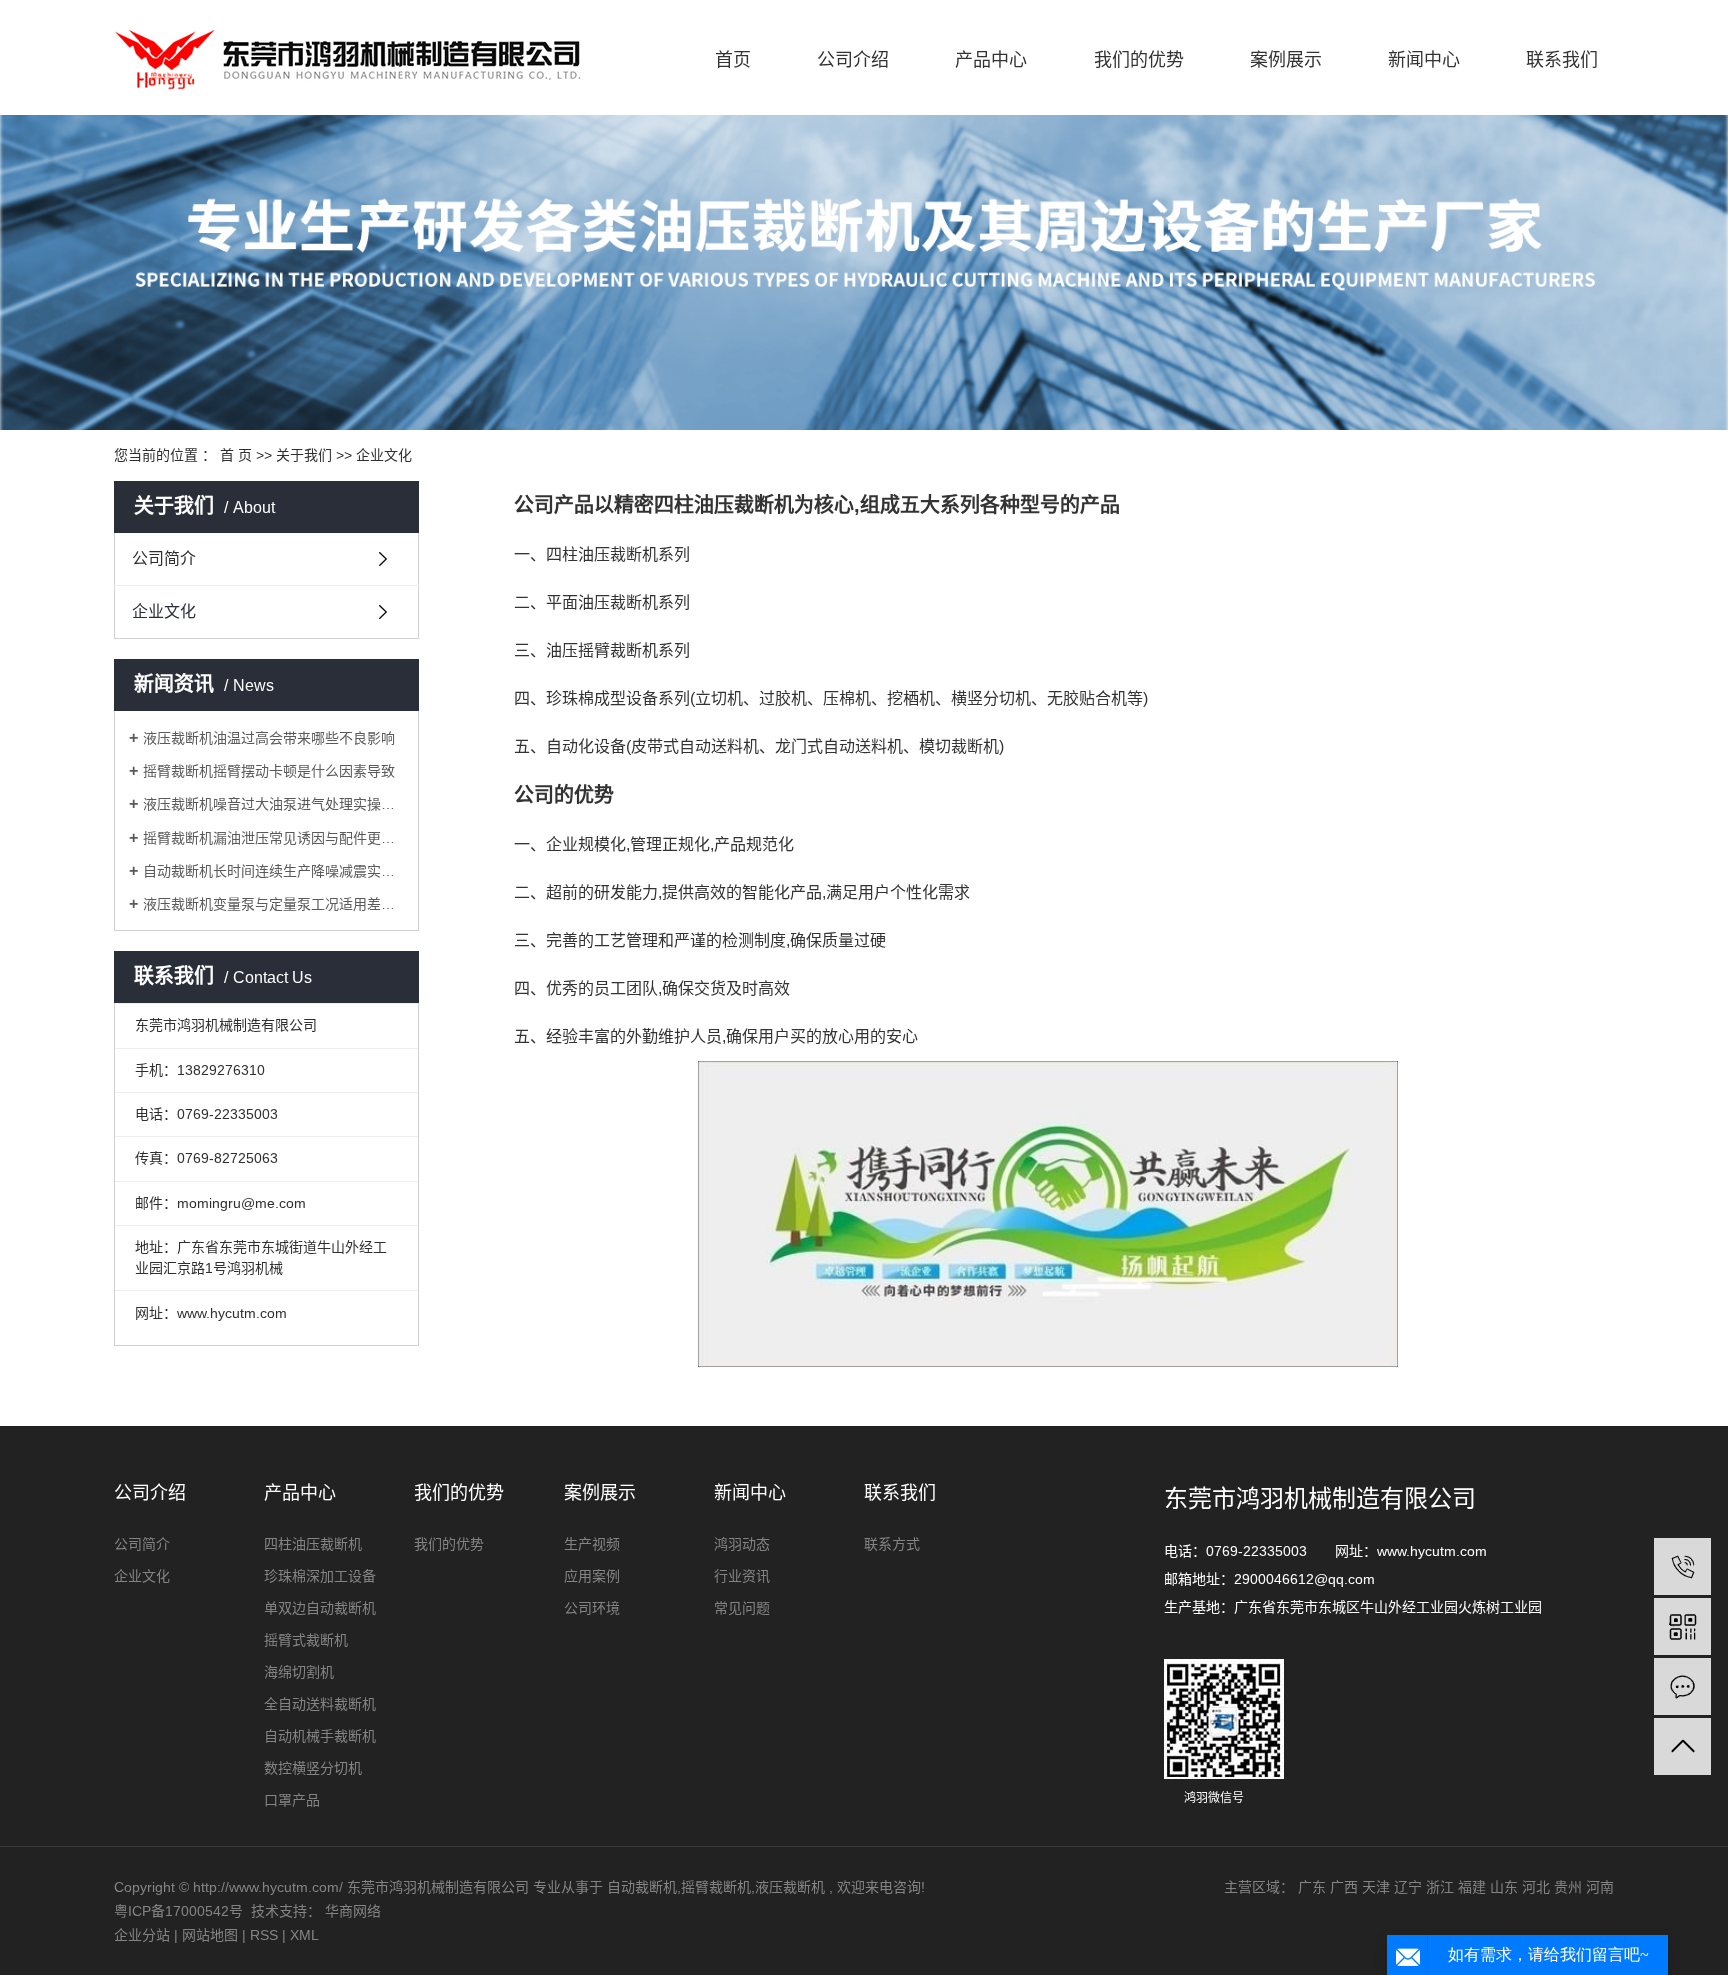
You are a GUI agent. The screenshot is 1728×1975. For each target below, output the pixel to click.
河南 (1600, 1887)
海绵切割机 (299, 1672)
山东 (1504, 1887)
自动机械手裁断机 (320, 1736)
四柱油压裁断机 (313, 1544)
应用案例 (592, 1576)
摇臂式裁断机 (306, 1640)
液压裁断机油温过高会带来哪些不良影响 (269, 738)
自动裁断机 (642, 1887)
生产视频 (592, 1544)
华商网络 (353, 1911)
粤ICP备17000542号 (178, 1911)
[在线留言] (1682, 1686)
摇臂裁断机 (716, 1887)
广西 (1344, 1887)
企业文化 (164, 611)
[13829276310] (1682, 1566)
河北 (1536, 1887)
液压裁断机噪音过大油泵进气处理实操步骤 (273, 804)
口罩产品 (292, 1800)
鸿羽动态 (742, 1544)
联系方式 (892, 1544)
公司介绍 (853, 60)
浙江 (1440, 1887)
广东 (1312, 1887)
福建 (1472, 1887)
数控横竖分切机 (313, 1768)
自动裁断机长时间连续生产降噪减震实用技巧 (273, 871)
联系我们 (1562, 60)
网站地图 (212, 1935)
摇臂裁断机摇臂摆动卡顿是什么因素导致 (269, 771)
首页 (733, 60)
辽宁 (1408, 1887)
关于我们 (304, 455)
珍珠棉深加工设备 (320, 1576)
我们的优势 (1139, 60)
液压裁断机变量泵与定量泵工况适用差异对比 (273, 904)
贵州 (1568, 1887)
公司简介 (164, 558)
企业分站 (142, 1935)
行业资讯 (742, 1576)
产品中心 (991, 60)
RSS (264, 1935)
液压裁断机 (790, 1887)
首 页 (236, 455)
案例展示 (1286, 60)
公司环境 (592, 1608)
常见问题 (742, 1608)
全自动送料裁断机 (320, 1704)
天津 (1376, 1887)
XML (304, 1935)
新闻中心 (1424, 60)
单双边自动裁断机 (320, 1608)
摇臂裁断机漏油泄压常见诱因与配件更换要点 (273, 838)
